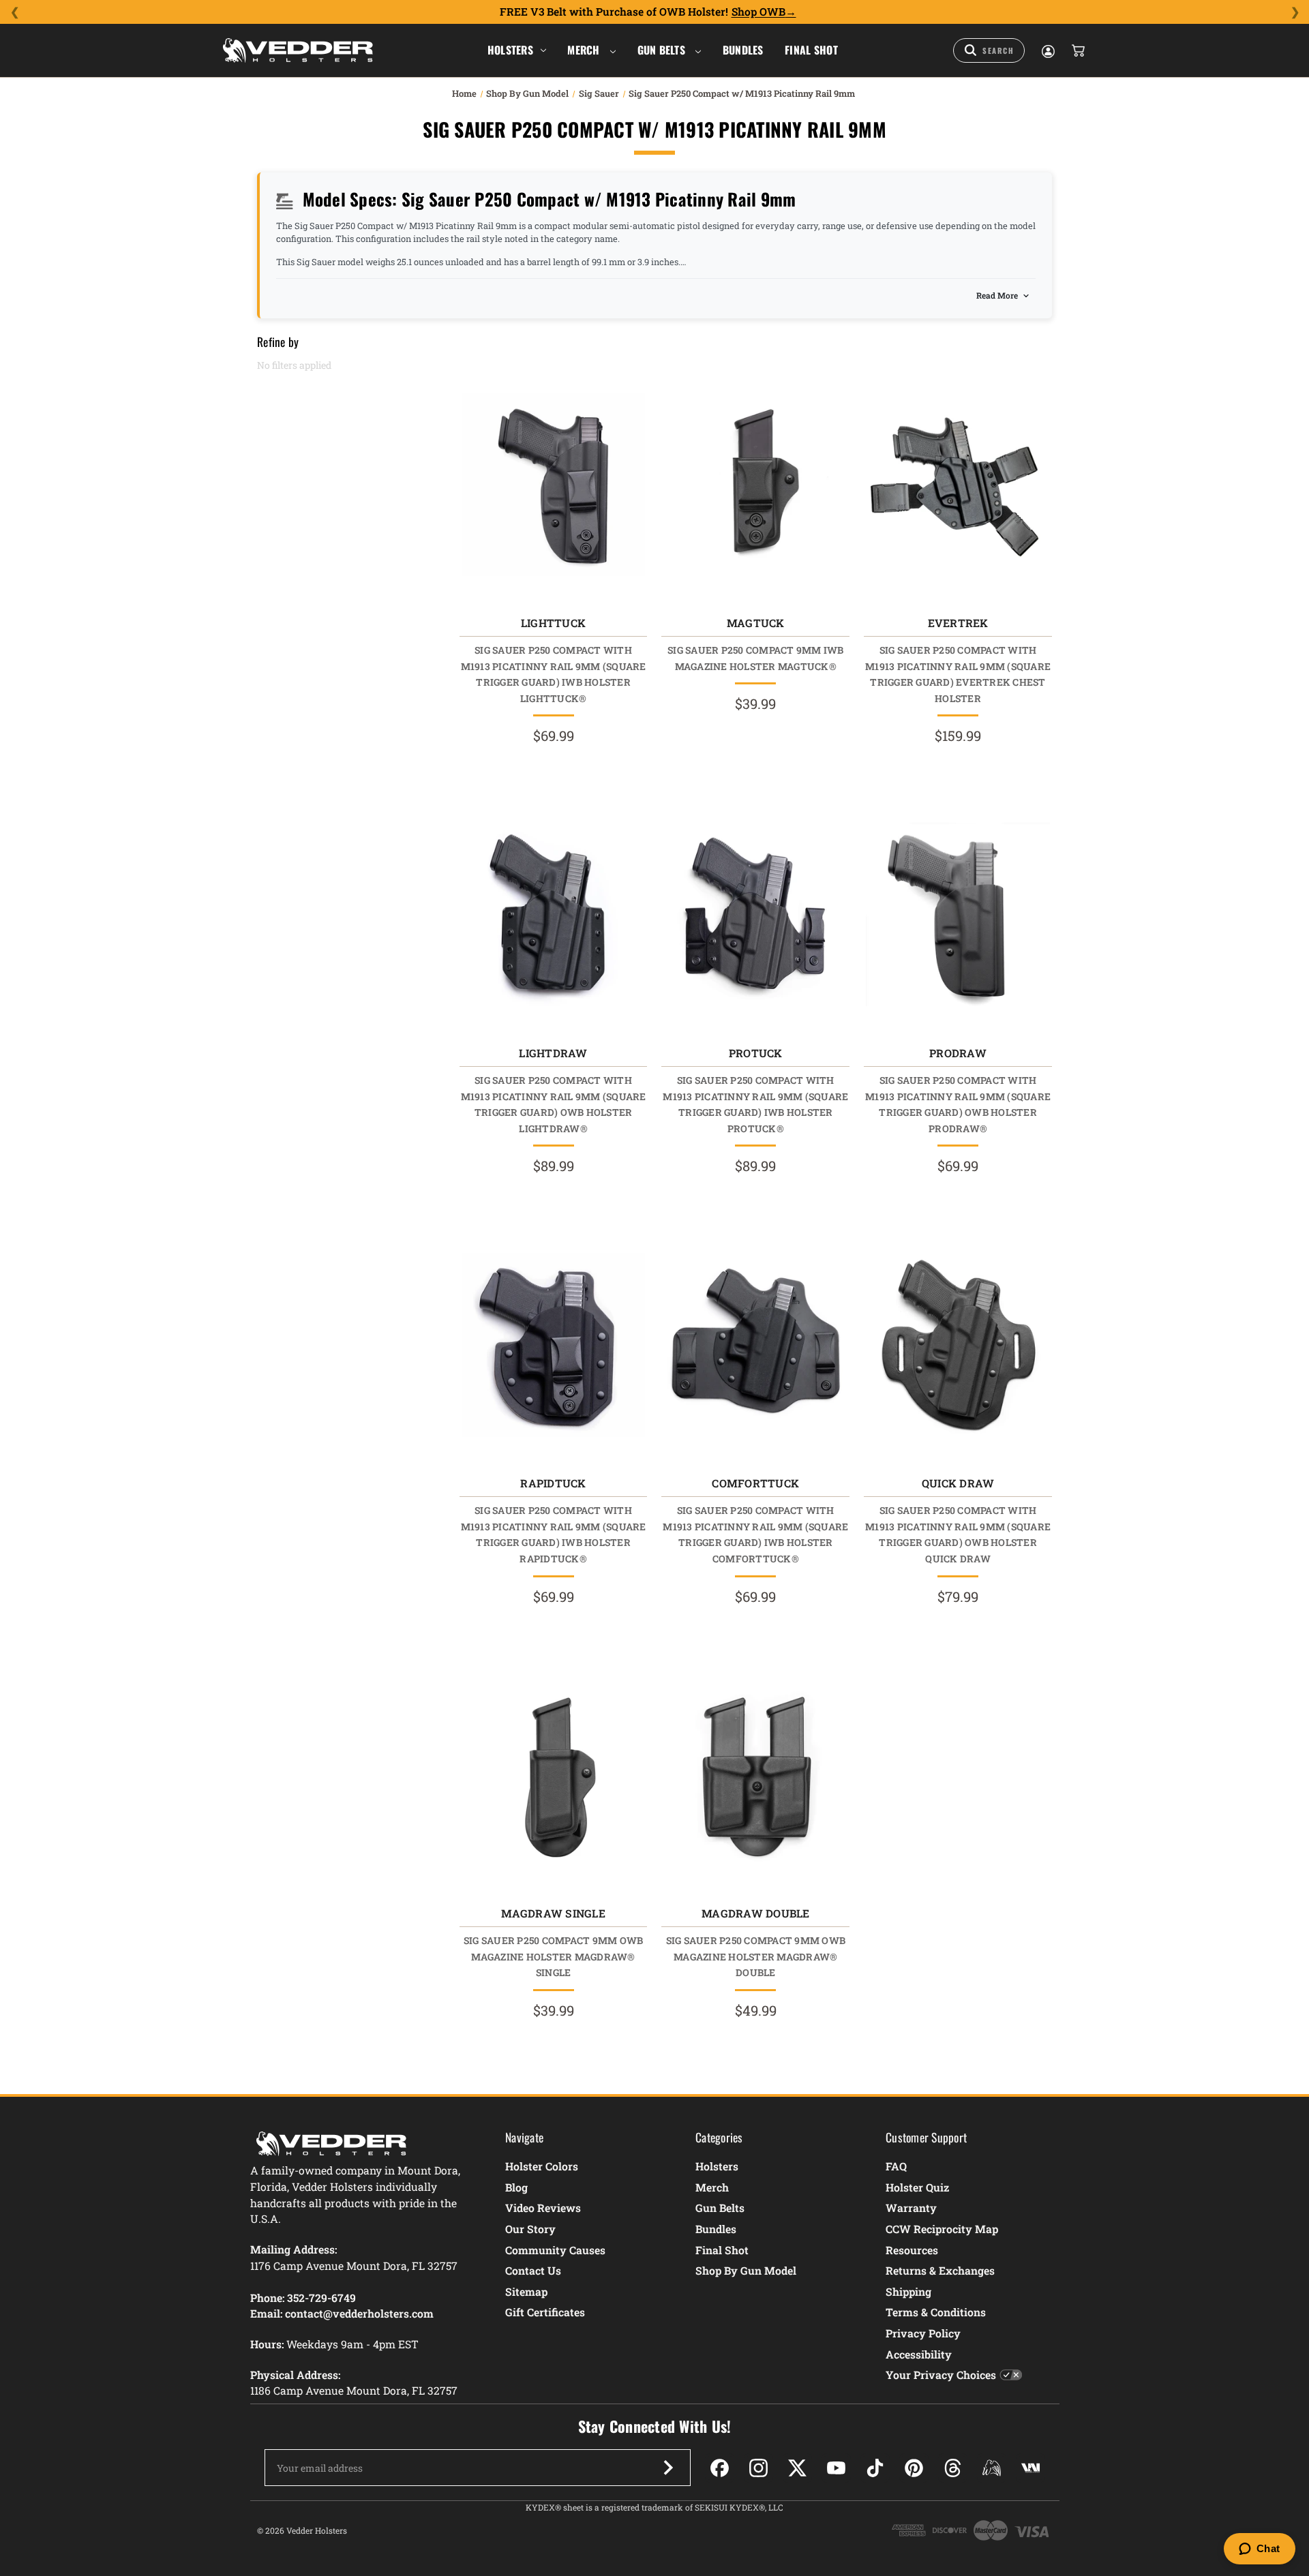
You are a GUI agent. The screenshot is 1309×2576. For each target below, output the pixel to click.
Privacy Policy (923, 2333)
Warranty (911, 2208)
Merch (585, 50)
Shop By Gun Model (746, 2270)
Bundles (743, 50)
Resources (912, 2250)
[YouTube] (836, 2468)
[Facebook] (720, 2468)
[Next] (1295, 12)
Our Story (530, 2229)
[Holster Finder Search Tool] (989, 50)
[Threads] (953, 2468)
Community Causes (555, 2250)
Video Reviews (543, 2208)
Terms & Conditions (936, 2312)
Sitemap (526, 2291)
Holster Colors (542, 2166)
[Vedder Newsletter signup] (668, 2468)
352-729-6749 (321, 2298)
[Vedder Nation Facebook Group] (1030, 2468)
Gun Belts (663, 50)
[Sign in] (1047, 50)
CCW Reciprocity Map (942, 2229)
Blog (516, 2187)
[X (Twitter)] (797, 2468)
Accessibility (919, 2354)
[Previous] (14, 12)
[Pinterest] (914, 2468)
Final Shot (811, 50)
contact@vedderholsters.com (359, 2313)
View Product (553, 488)
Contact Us (533, 2270)
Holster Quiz (917, 2187)
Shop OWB (758, 12)
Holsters (510, 50)
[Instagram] (758, 2468)
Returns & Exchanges (940, 2270)
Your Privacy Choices (941, 2375)
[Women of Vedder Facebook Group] (992, 2468)
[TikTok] (875, 2468)
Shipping (908, 2291)
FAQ (896, 2166)
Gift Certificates (545, 2312)
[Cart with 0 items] (1077, 50)
